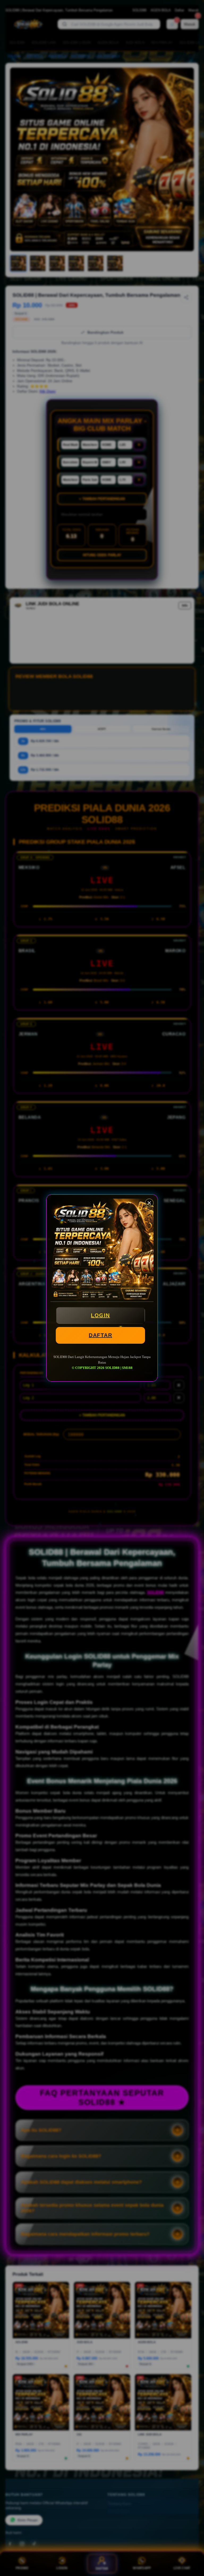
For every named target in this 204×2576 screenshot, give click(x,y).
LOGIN (100, 1315)
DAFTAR (100, 1335)
